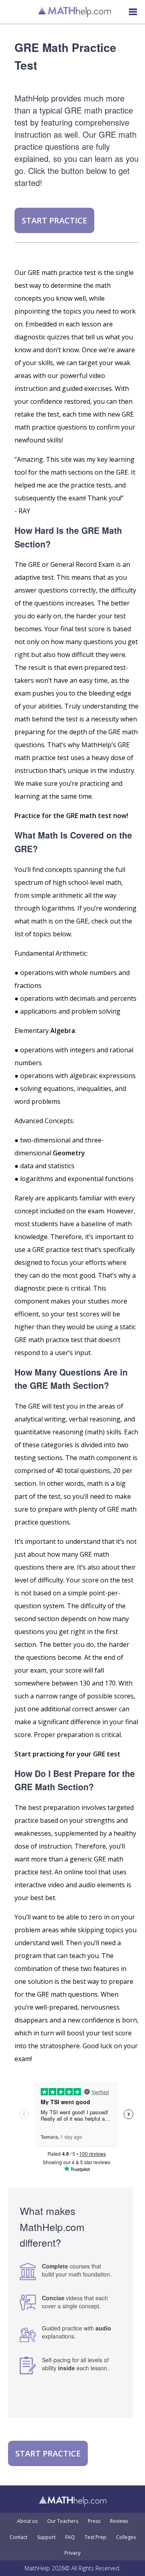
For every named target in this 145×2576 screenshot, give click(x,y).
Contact (19, 2537)
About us (27, 2521)
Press (94, 2521)
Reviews (119, 2521)
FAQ (70, 2537)
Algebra (63, 1031)
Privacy (72, 2553)
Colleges (126, 2537)
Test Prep (95, 2537)
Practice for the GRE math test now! (71, 816)
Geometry (69, 1153)
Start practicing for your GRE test (67, 1754)
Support (46, 2537)
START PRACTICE (54, 220)
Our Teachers (63, 2521)
